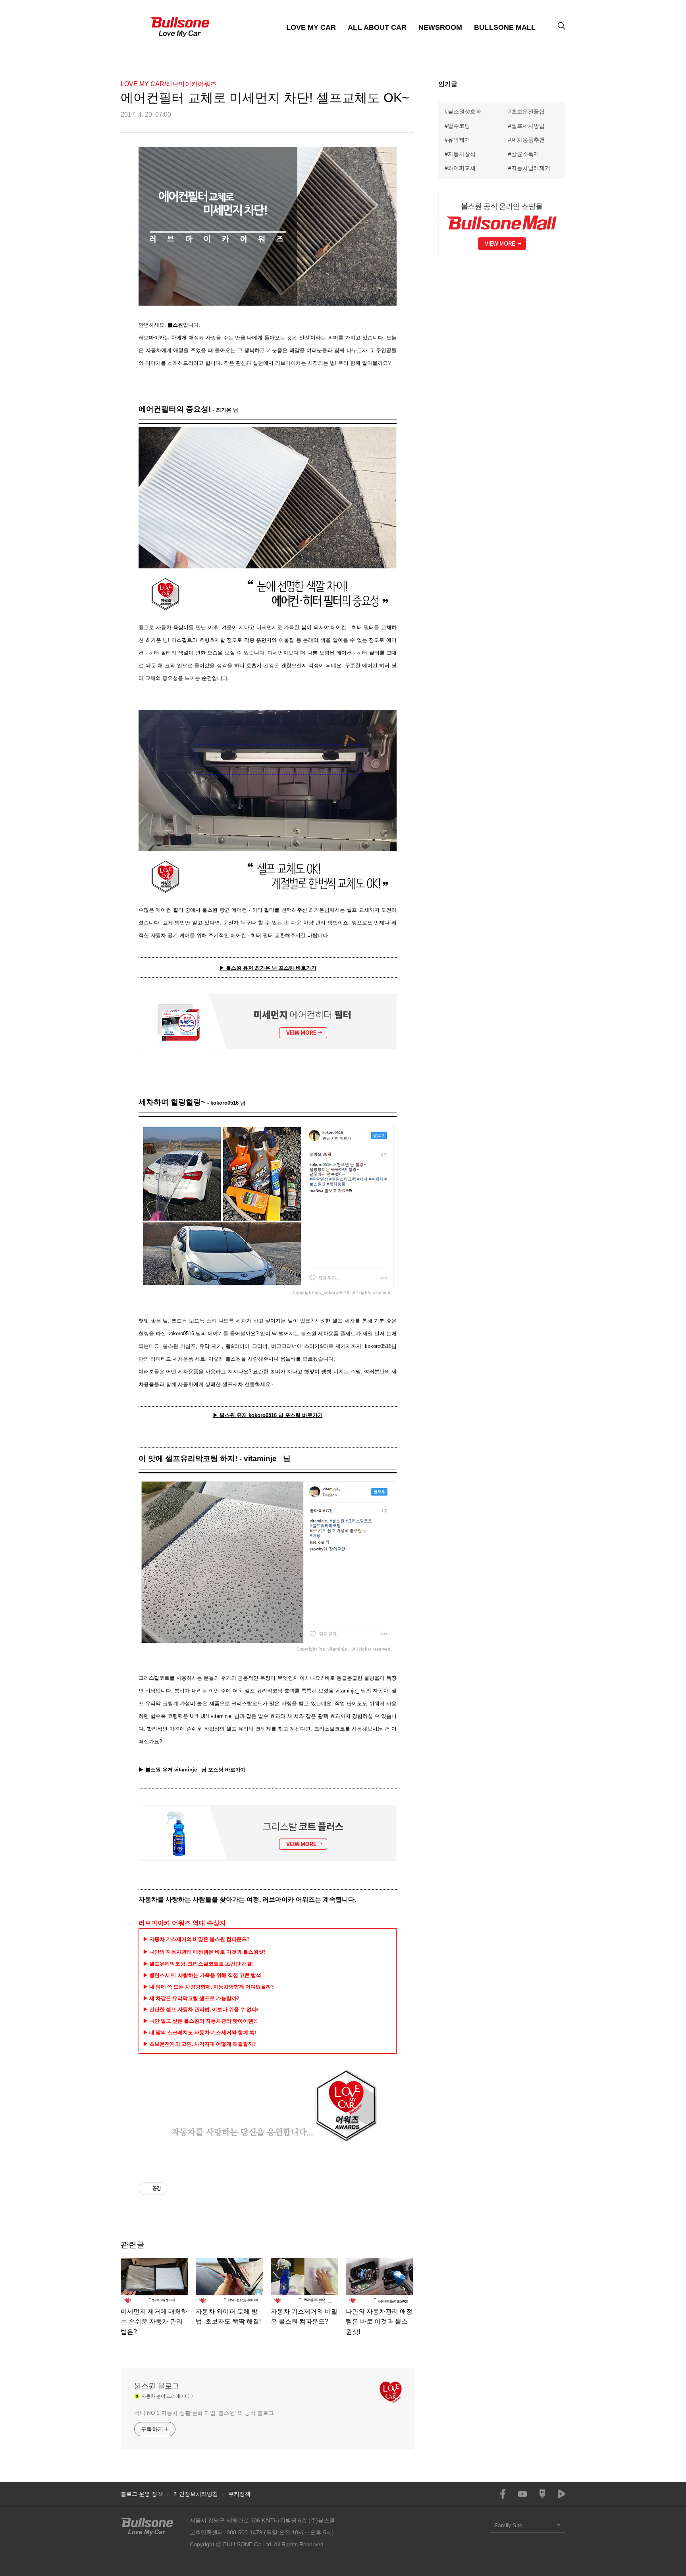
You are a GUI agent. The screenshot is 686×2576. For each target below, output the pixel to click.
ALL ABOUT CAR (377, 27)
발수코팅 (459, 126)
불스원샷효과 (464, 112)
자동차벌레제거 (531, 168)
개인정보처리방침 (196, 2494)
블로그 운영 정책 (142, 2494)
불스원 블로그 (157, 2386)
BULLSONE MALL (505, 27)
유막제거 (459, 140)
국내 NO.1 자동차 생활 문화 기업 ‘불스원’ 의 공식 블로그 (204, 2413)
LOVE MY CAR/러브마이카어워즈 (169, 84)
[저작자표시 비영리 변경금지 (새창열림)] (178, 2189)
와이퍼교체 (462, 168)
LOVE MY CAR (311, 27)
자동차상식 (462, 154)
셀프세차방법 (528, 126)
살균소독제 (525, 154)
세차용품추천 (528, 140)
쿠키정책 (239, 2494)
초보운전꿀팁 (528, 112)
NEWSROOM (440, 27)
